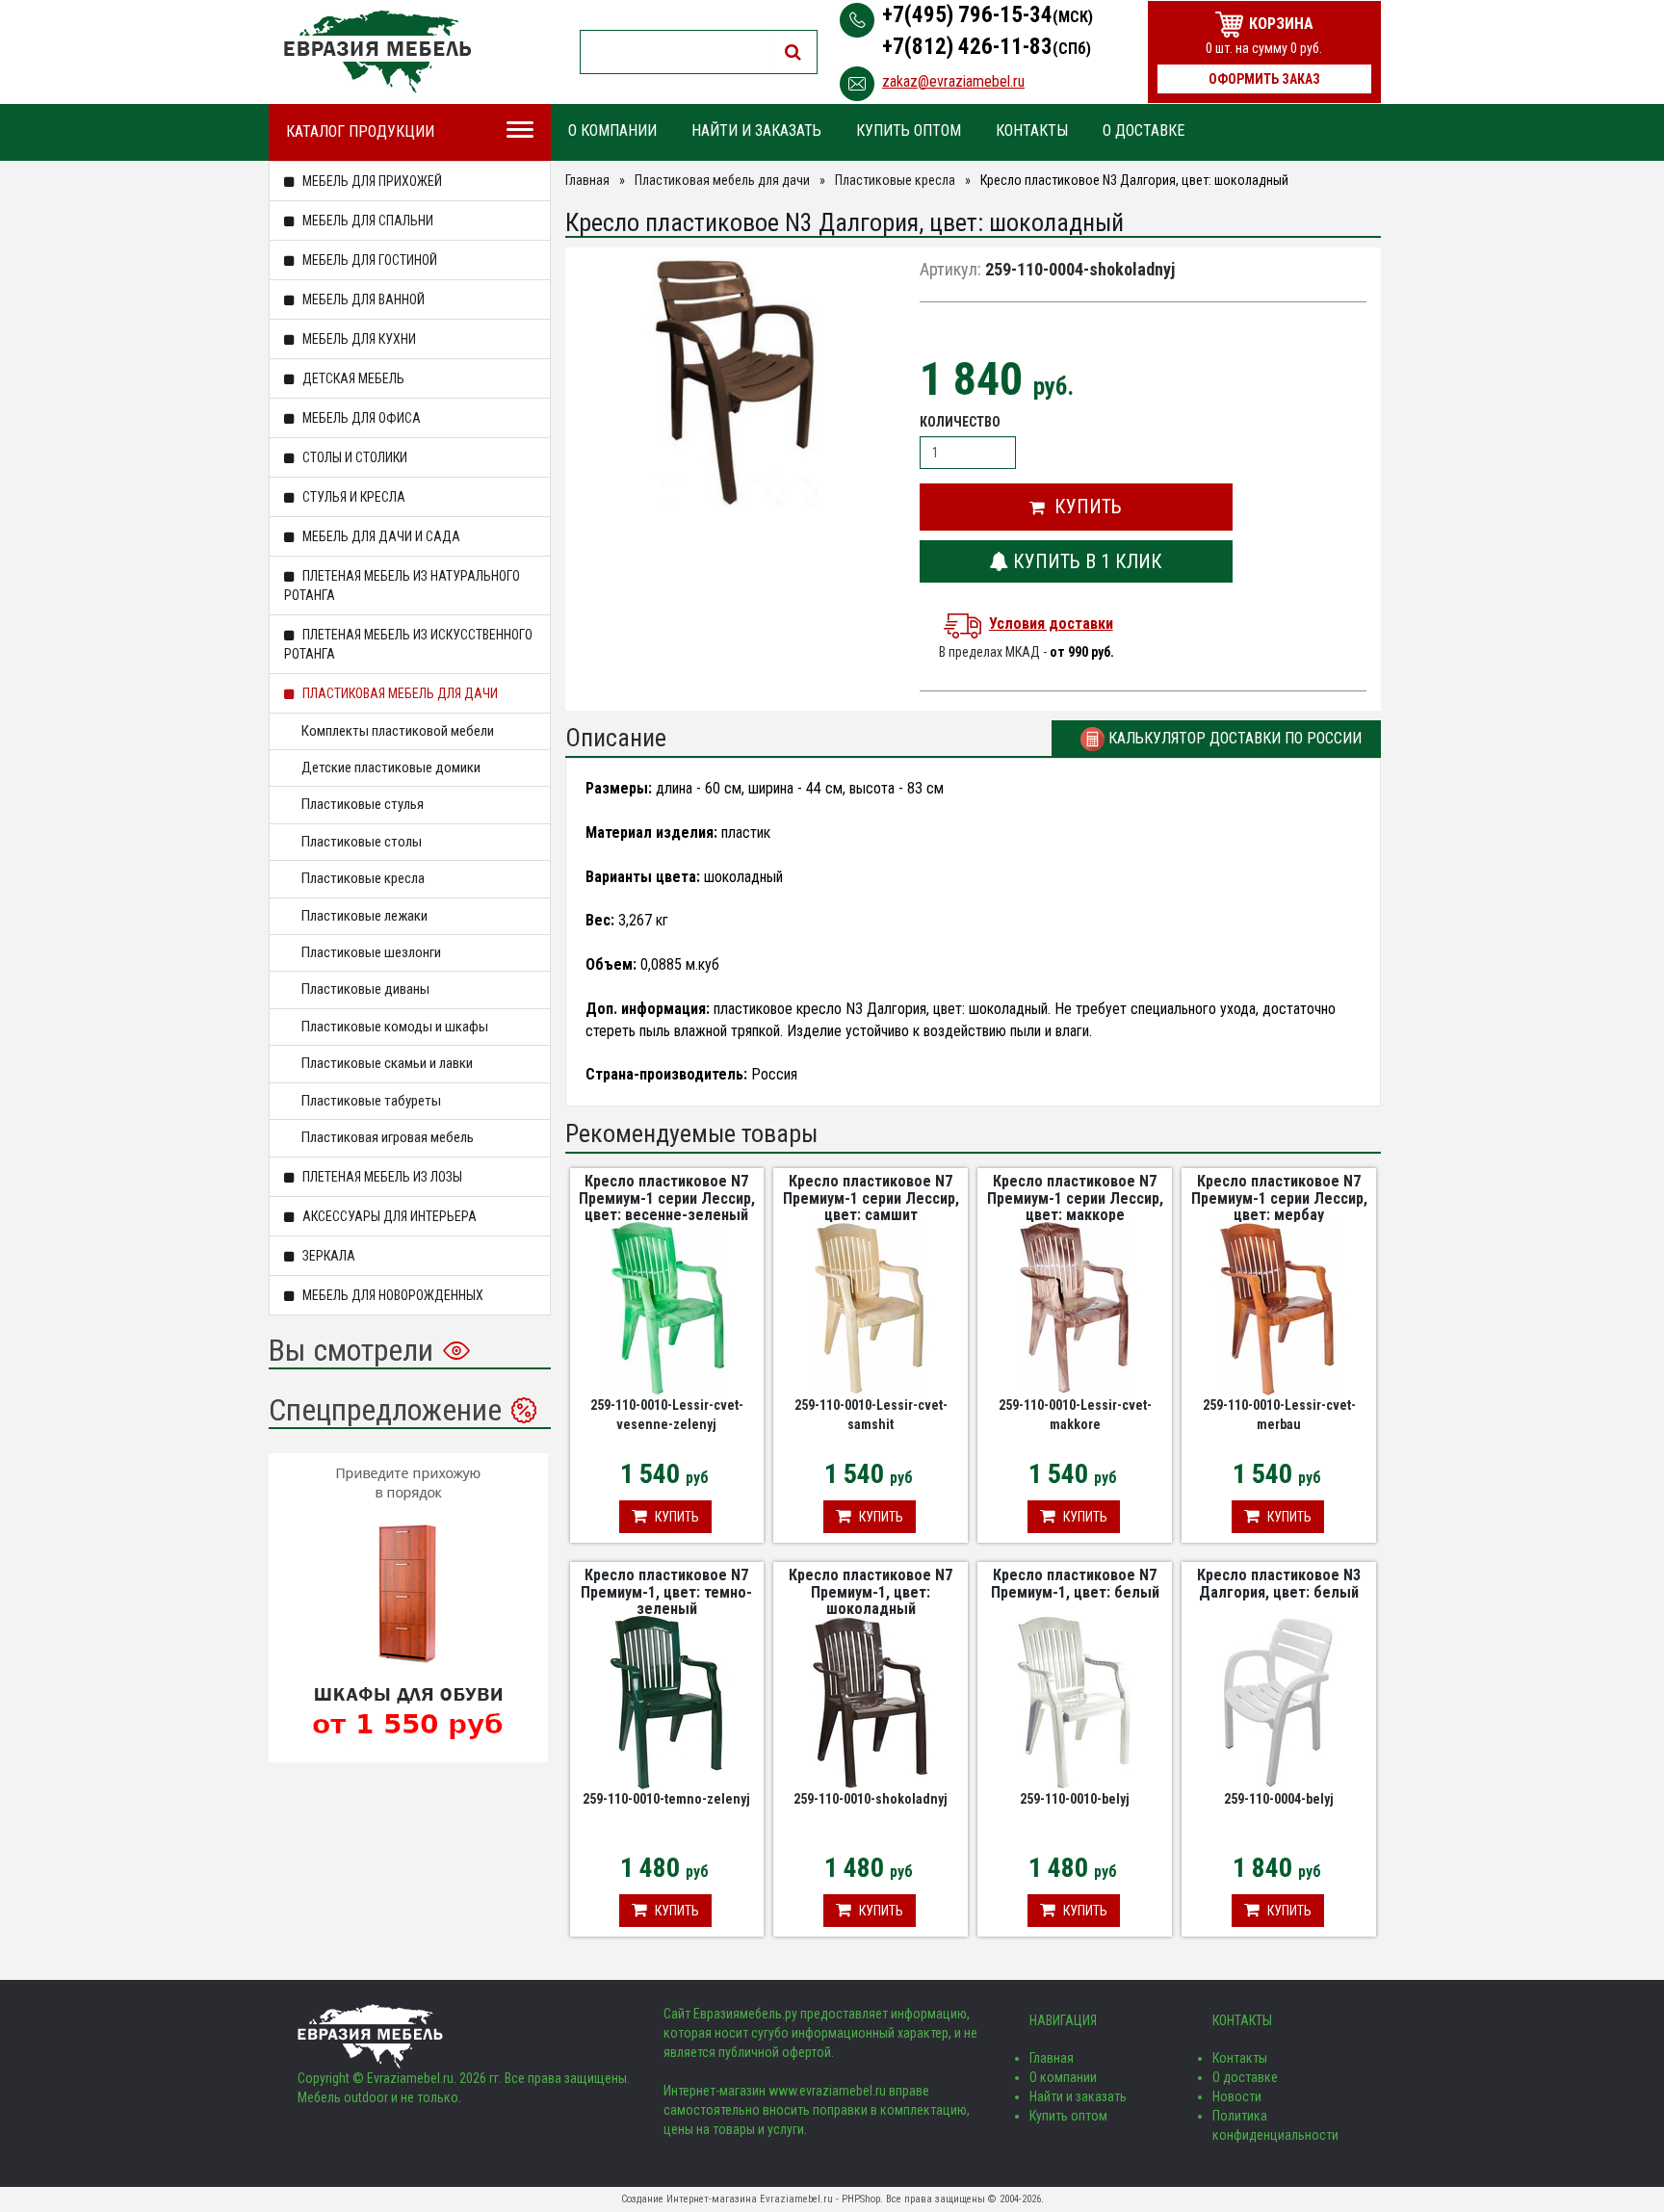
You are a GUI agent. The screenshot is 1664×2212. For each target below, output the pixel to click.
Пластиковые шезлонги (371, 952)
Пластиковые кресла (363, 878)
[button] (1076, 507)
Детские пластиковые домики (391, 768)
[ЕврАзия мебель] (377, 52)
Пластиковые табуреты (371, 1101)
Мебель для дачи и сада (380, 536)
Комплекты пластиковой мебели (398, 731)
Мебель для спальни (366, 221)
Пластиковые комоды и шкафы (395, 1027)
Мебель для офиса (360, 418)
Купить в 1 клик (1085, 561)
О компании (612, 130)
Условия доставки (1051, 624)
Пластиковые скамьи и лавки (387, 1063)
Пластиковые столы (362, 842)
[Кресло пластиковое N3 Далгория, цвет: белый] (1279, 1702)
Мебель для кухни (358, 339)
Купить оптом (909, 130)
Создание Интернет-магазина (689, 2199)
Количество (960, 422)
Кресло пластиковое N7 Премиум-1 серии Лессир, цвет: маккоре (1075, 1198)
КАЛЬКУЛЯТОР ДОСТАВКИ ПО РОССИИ (1233, 738)
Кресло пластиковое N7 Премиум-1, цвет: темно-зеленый (666, 1592)
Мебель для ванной (362, 299)
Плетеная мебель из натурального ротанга (402, 586)
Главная (587, 180)
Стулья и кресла (352, 497)
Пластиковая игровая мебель (388, 1137)
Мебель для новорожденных (391, 1295)
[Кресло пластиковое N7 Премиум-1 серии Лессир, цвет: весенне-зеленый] (666, 1308)
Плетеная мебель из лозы (381, 1177)
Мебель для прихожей (371, 181)
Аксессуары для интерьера (388, 1216)
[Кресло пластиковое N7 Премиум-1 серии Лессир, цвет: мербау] (1279, 1308)
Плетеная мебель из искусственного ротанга (408, 644)
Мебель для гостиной (368, 260)
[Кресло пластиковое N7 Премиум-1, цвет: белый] (1075, 1702)
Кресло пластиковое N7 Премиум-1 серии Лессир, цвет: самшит (871, 1198)
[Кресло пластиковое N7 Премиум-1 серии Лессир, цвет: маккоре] (1075, 1308)
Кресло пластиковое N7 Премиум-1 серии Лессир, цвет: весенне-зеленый (667, 1198)
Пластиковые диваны (365, 989)
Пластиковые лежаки (364, 916)
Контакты (1032, 130)
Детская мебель (352, 378)
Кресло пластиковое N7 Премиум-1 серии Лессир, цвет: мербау (1279, 1198)
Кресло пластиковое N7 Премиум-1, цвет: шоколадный (871, 1592)
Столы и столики (353, 457)
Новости (1237, 2096)
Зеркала (327, 1256)
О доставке (1144, 130)
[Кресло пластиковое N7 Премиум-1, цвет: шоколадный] (871, 1702)
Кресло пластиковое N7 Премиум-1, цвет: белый (1075, 1584)
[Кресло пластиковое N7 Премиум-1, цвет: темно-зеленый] (666, 1702)
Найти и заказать (756, 130)
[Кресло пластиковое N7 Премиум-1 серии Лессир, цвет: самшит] (871, 1308)
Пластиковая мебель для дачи (399, 693)
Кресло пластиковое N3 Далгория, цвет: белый (1279, 1584)
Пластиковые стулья (363, 804)
